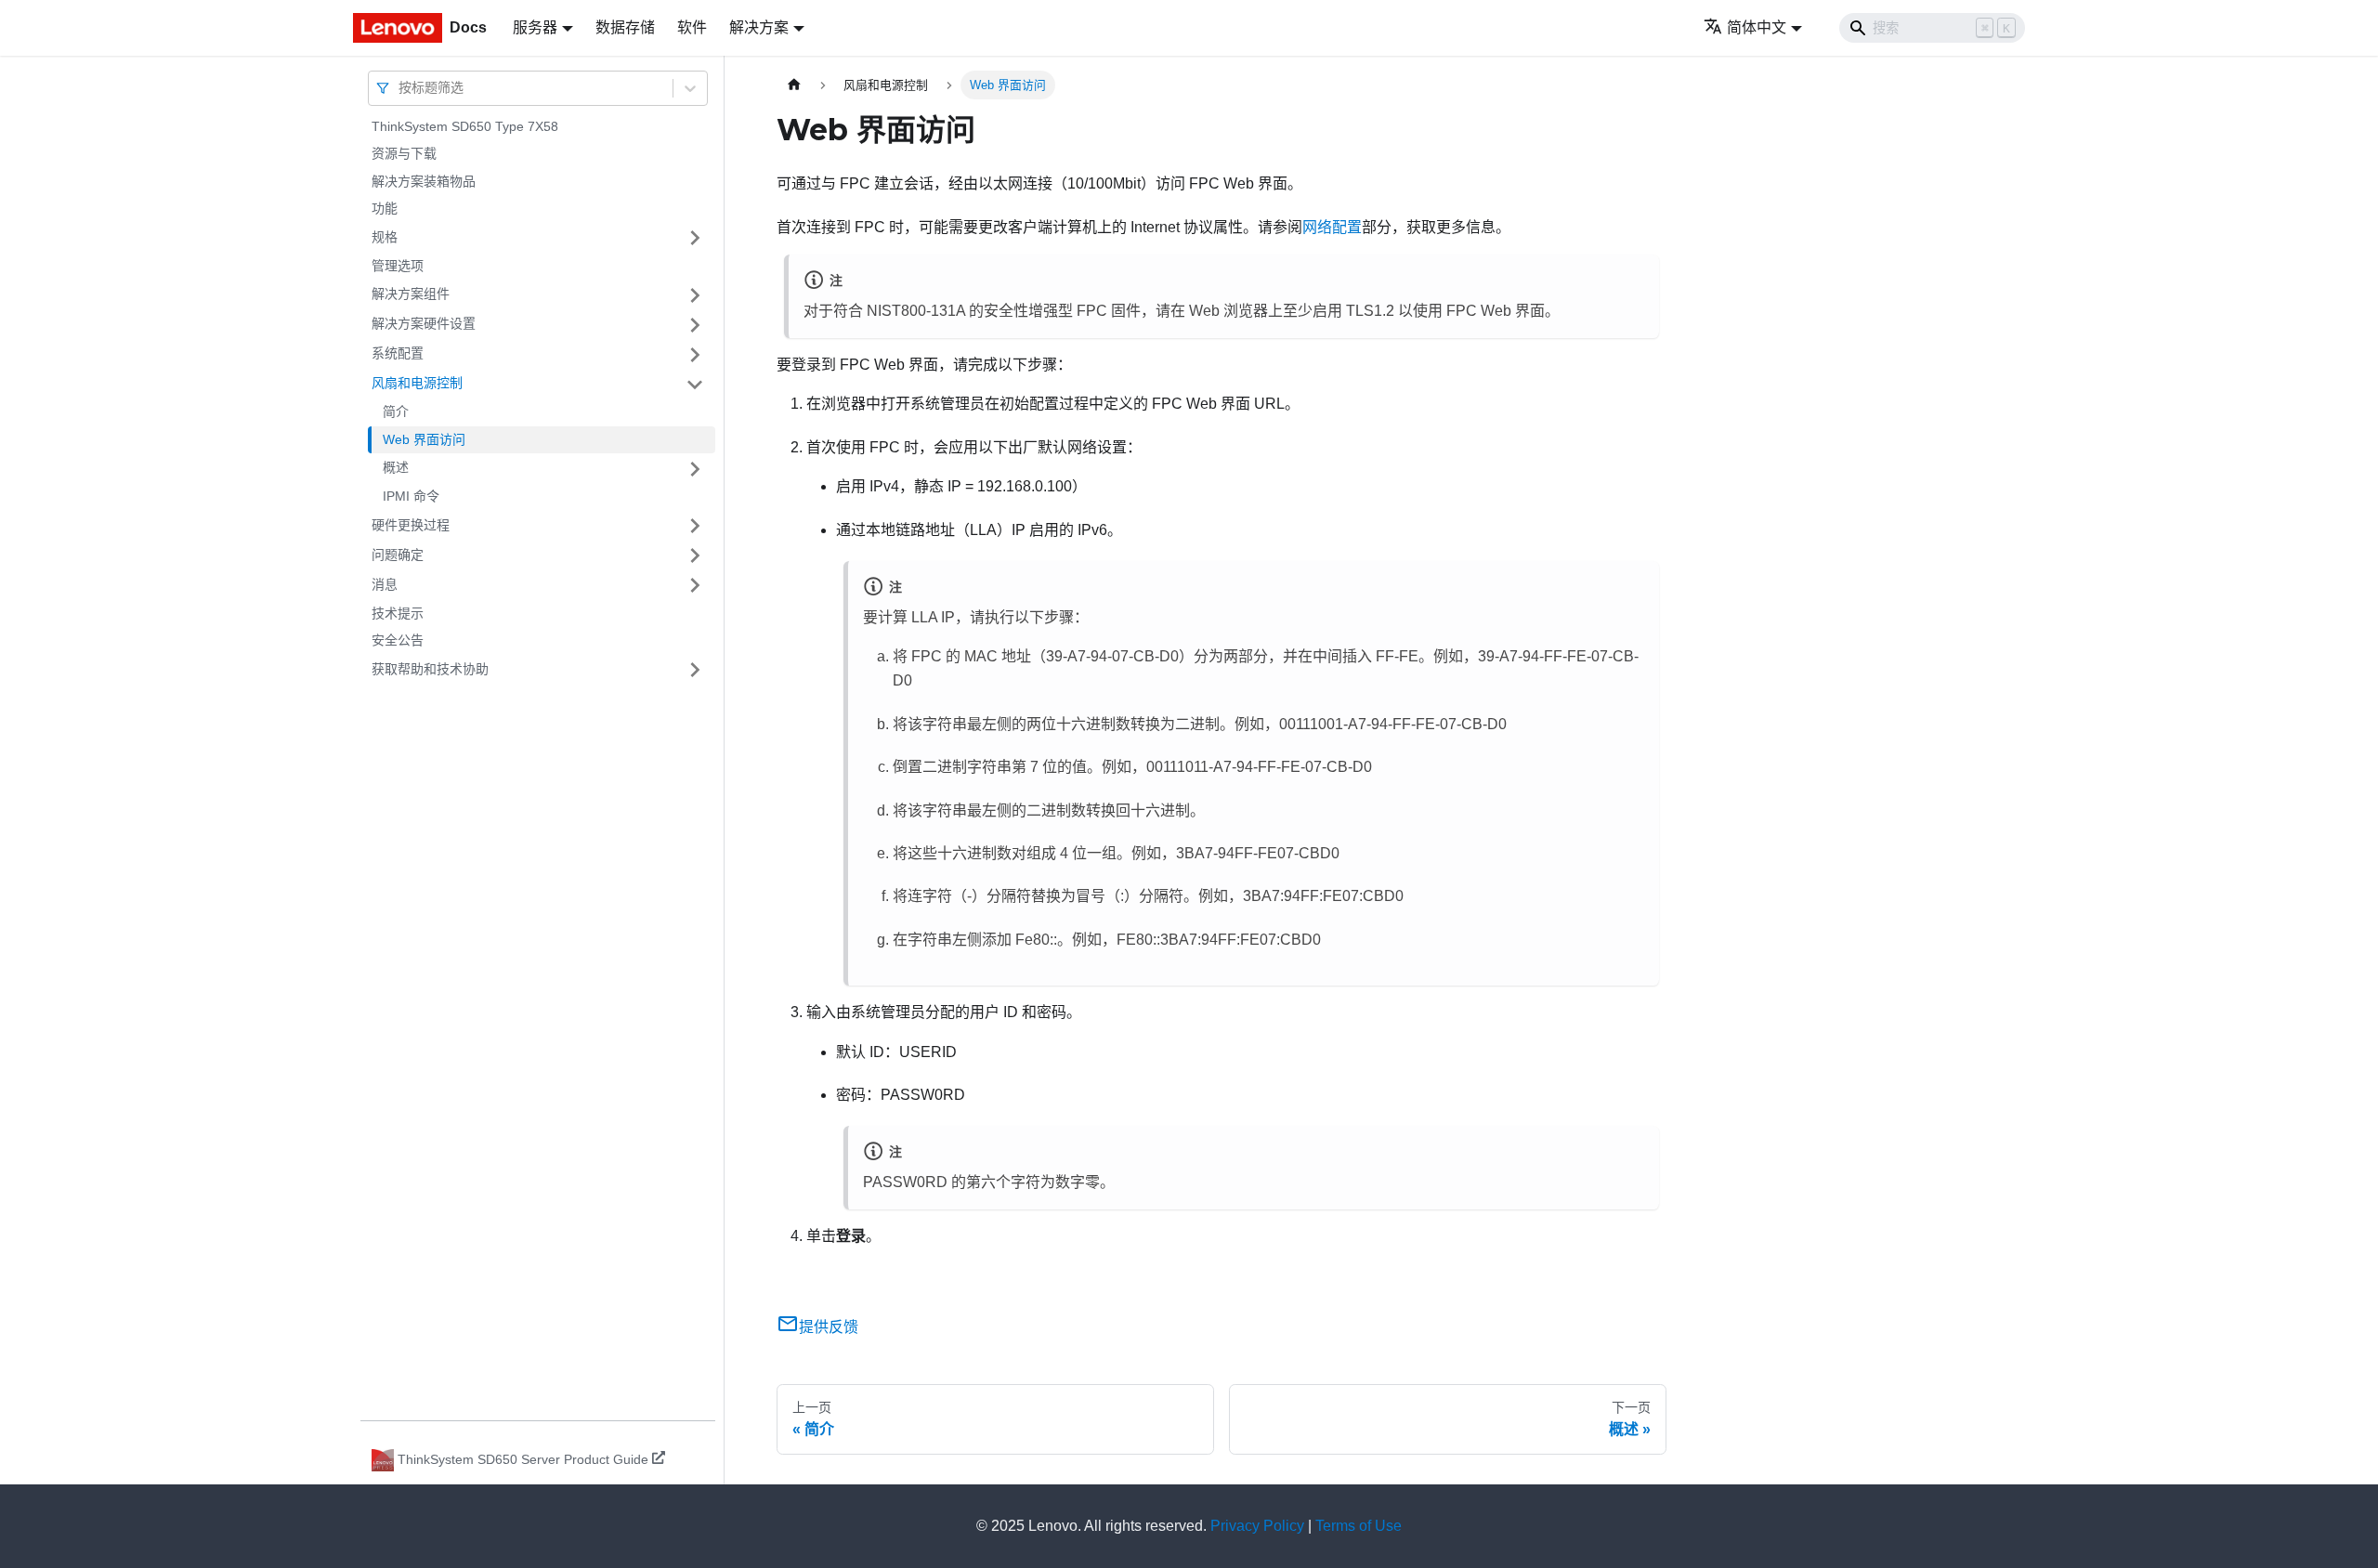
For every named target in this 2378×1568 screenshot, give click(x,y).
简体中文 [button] (1757, 27)
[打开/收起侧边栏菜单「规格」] (695, 238)
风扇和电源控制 (417, 384)
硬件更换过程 (411, 525)
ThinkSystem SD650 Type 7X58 (465, 126)
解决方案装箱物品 (424, 181)
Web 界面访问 (424, 439)
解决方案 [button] (759, 27)
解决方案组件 (411, 294)
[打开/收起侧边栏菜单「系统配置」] (695, 355)
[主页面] (794, 85)
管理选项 (398, 266)
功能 (385, 209)
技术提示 (398, 613)
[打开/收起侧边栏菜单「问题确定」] (695, 555)
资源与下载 (404, 154)
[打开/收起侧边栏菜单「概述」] (695, 469)
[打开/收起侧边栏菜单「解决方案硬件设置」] (695, 325)
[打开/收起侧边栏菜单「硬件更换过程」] (695, 526)
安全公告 (398, 641)
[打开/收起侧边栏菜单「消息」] (695, 585)
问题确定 (398, 555)
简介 (396, 412)
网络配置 (1332, 227)
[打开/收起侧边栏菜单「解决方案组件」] (695, 295)
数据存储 (625, 27)
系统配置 (398, 354)
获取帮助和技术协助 (430, 669)
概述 (396, 468)
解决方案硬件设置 (424, 324)
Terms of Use (1359, 1526)
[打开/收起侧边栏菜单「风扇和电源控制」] (695, 385)
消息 (385, 584)
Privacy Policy (1257, 1526)
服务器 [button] (535, 27)
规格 (385, 237)
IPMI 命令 (411, 497)
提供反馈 (829, 1327)
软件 (692, 27)
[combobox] (400, 88)
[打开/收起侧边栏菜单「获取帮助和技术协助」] (695, 670)
